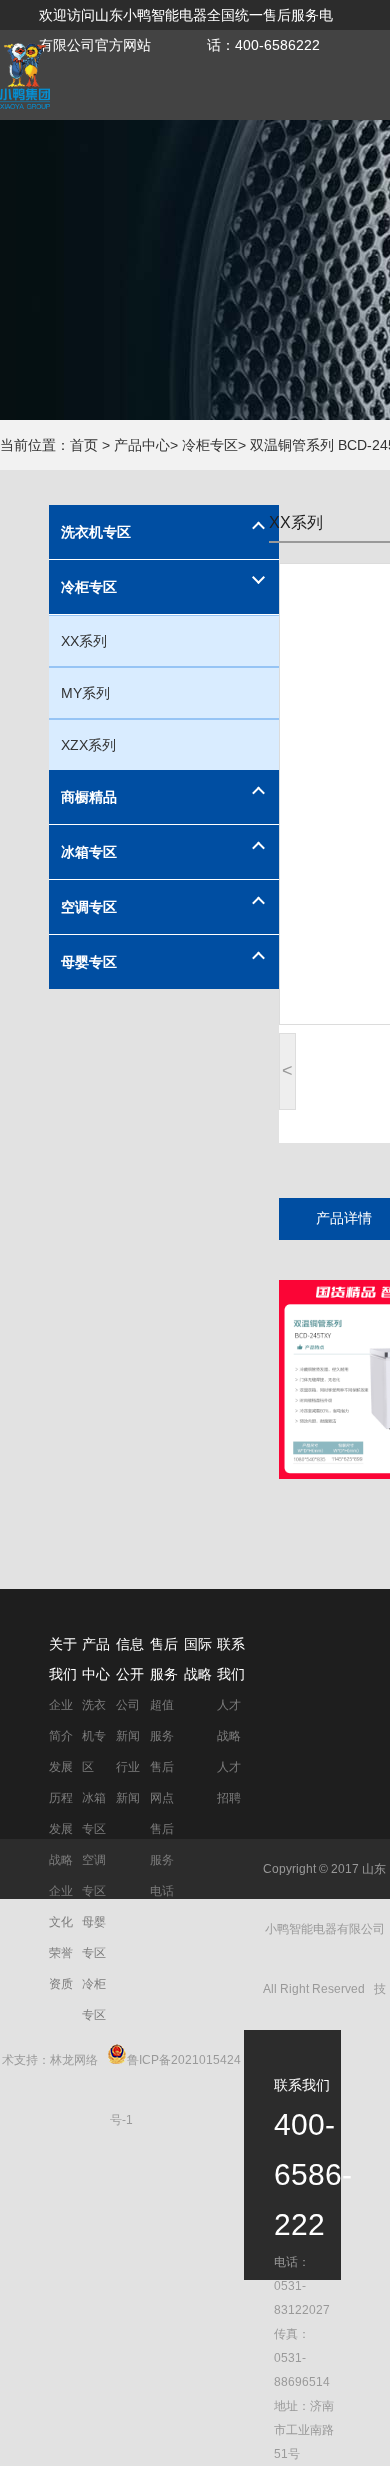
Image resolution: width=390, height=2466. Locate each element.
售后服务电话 (162, 1860)
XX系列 (84, 641)
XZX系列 (88, 745)
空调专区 (89, 907)
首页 (84, 445)
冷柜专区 (89, 587)
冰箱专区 (89, 852)
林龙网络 (74, 2060)
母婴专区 (89, 962)
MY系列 (85, 693)
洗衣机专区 (96, 532)
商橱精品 (89, 797)
